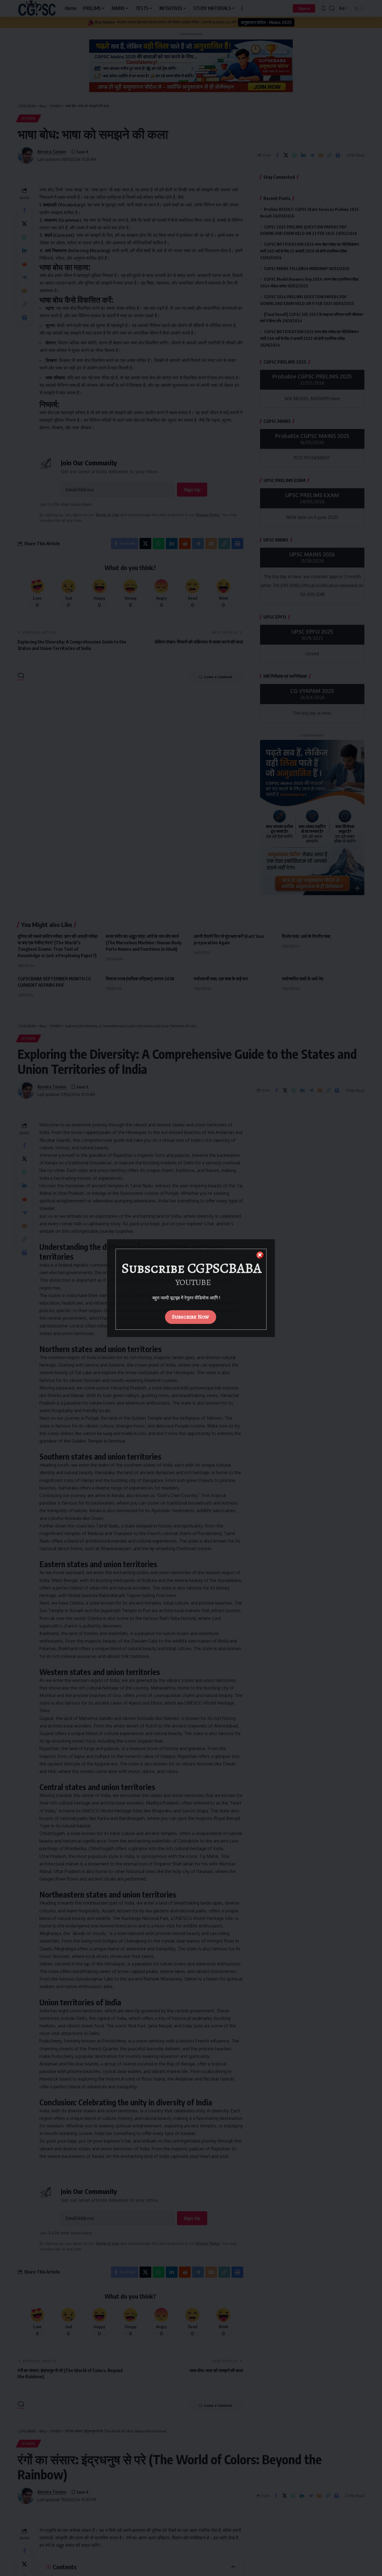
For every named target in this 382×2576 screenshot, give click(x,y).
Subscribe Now (191, 1317)
